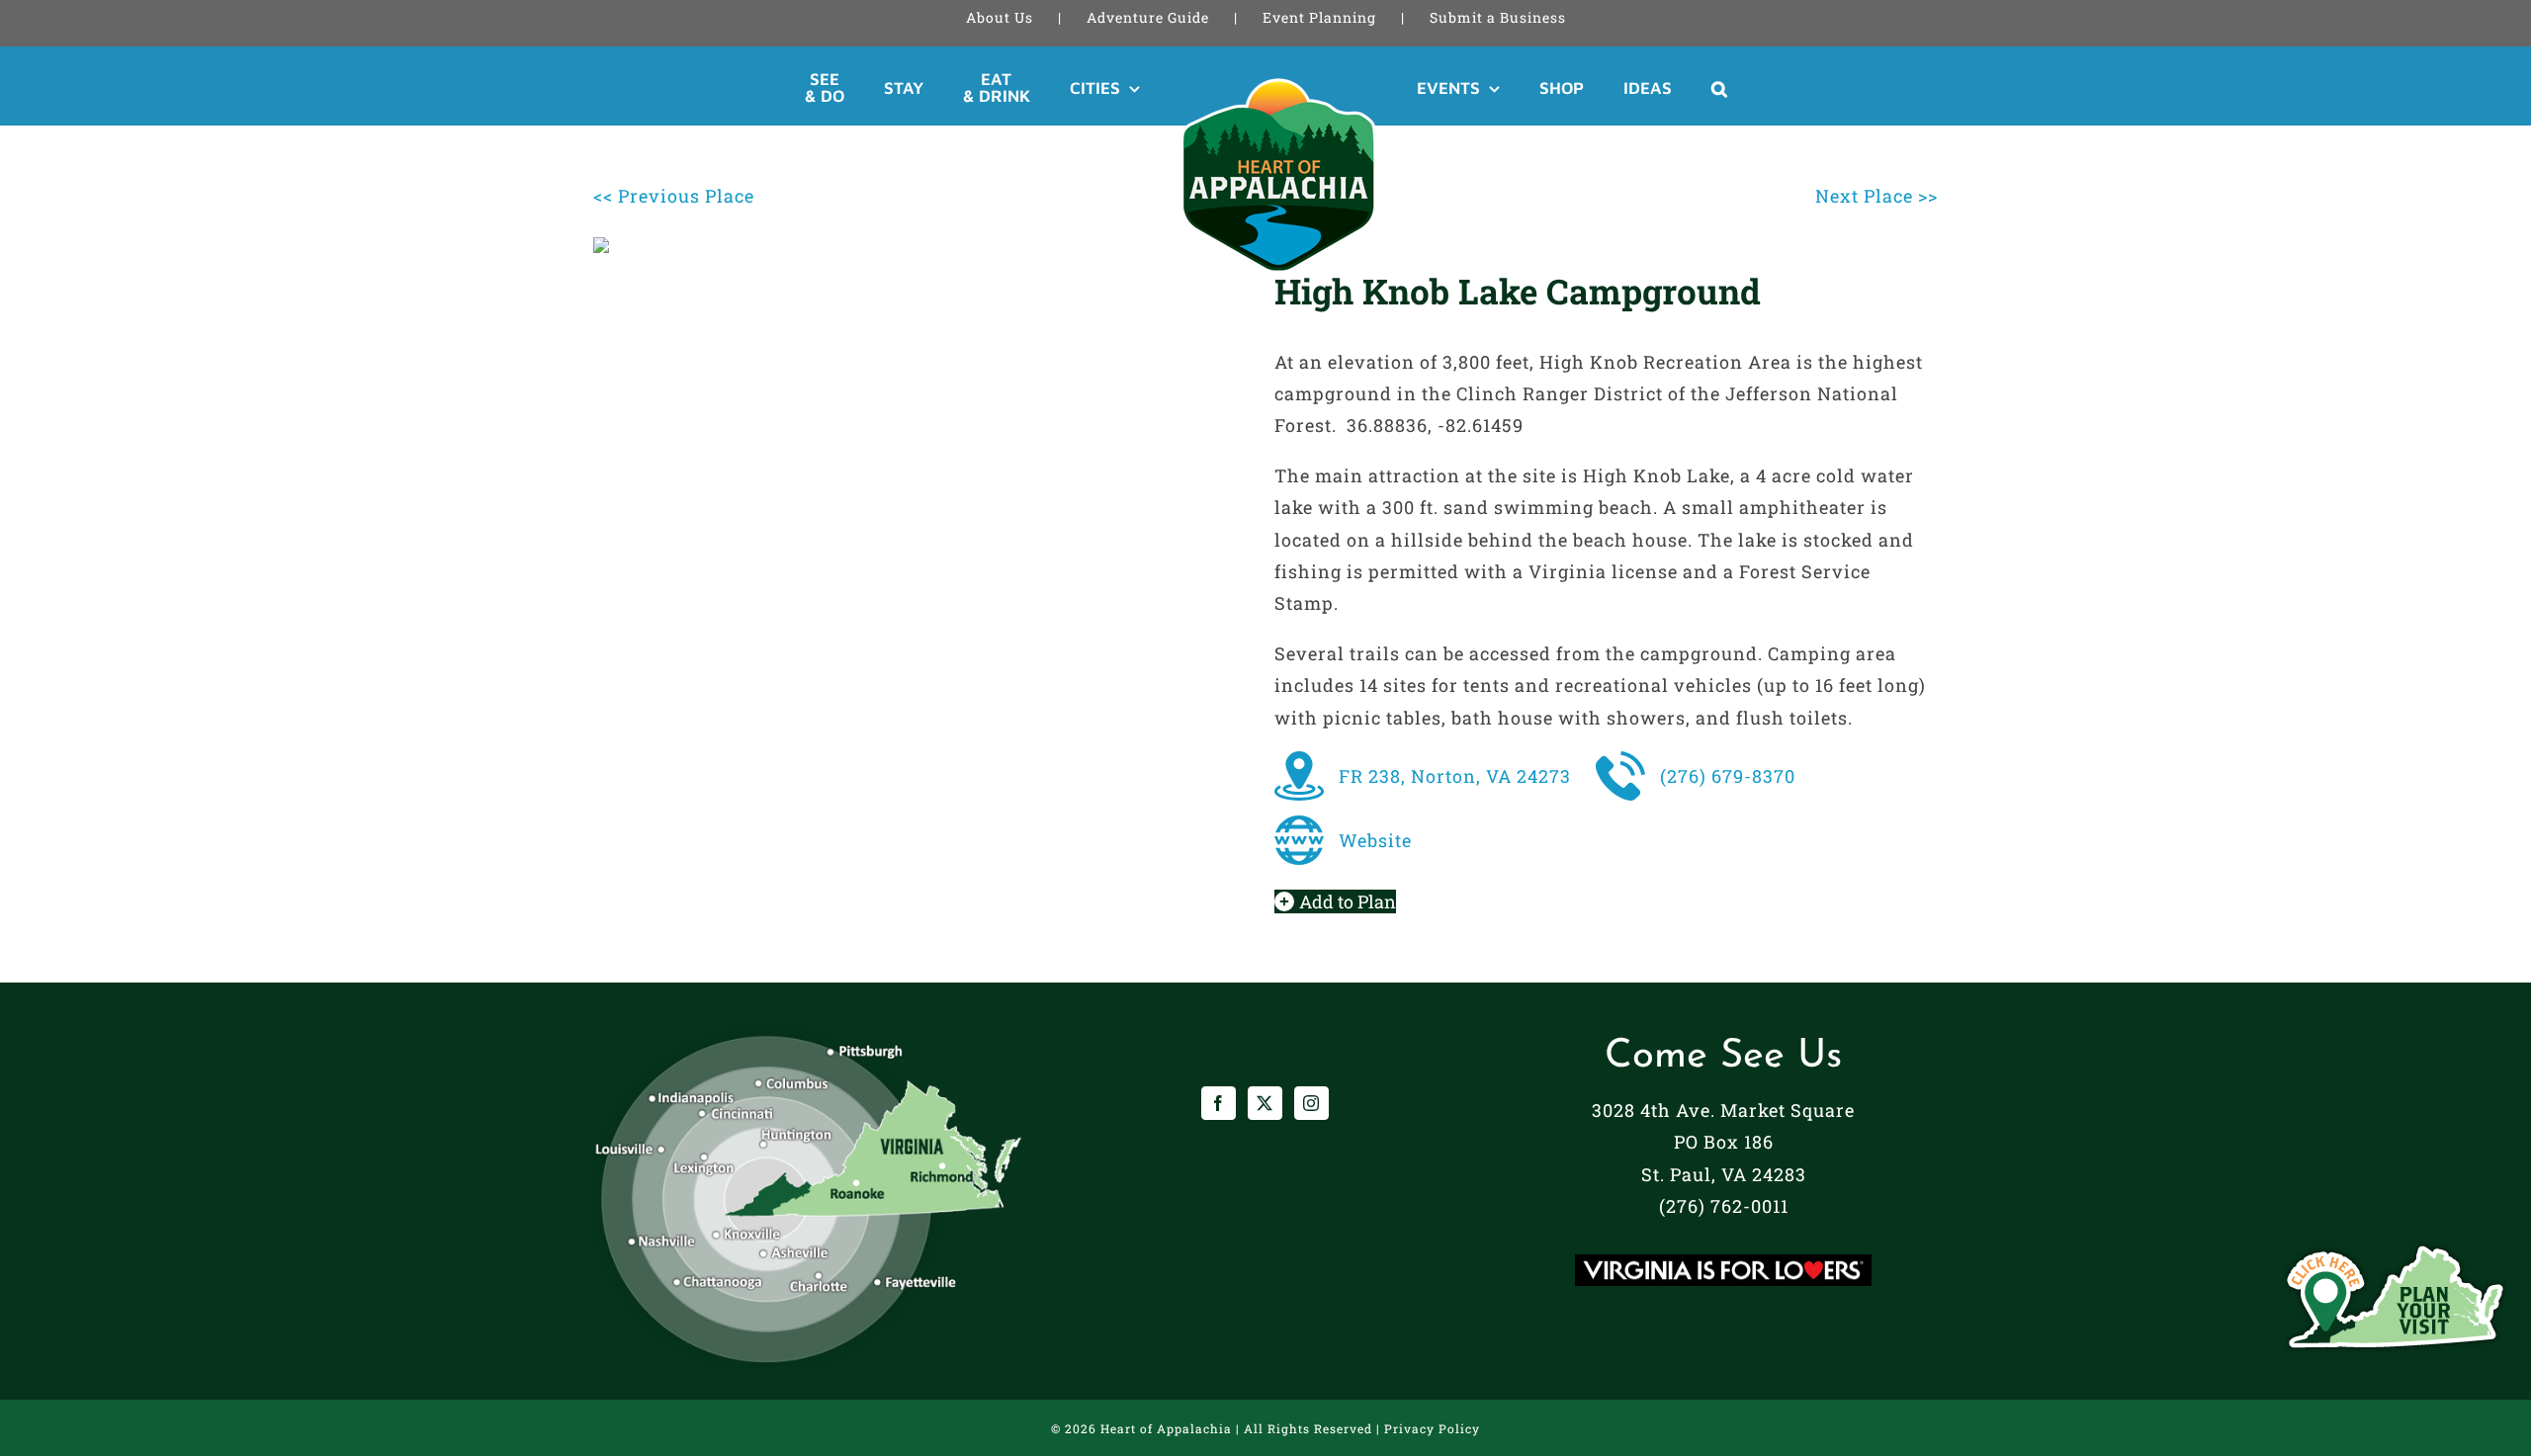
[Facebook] (1219, 1103)
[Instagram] (1311, 1103)
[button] (1647, 88)
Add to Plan (1348, 901)
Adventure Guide (1148, 17)
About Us (1000, 17)
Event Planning (1319, 17)
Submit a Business (1498, 17)
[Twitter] (1265, 1103)
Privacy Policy (1432, 1428)
